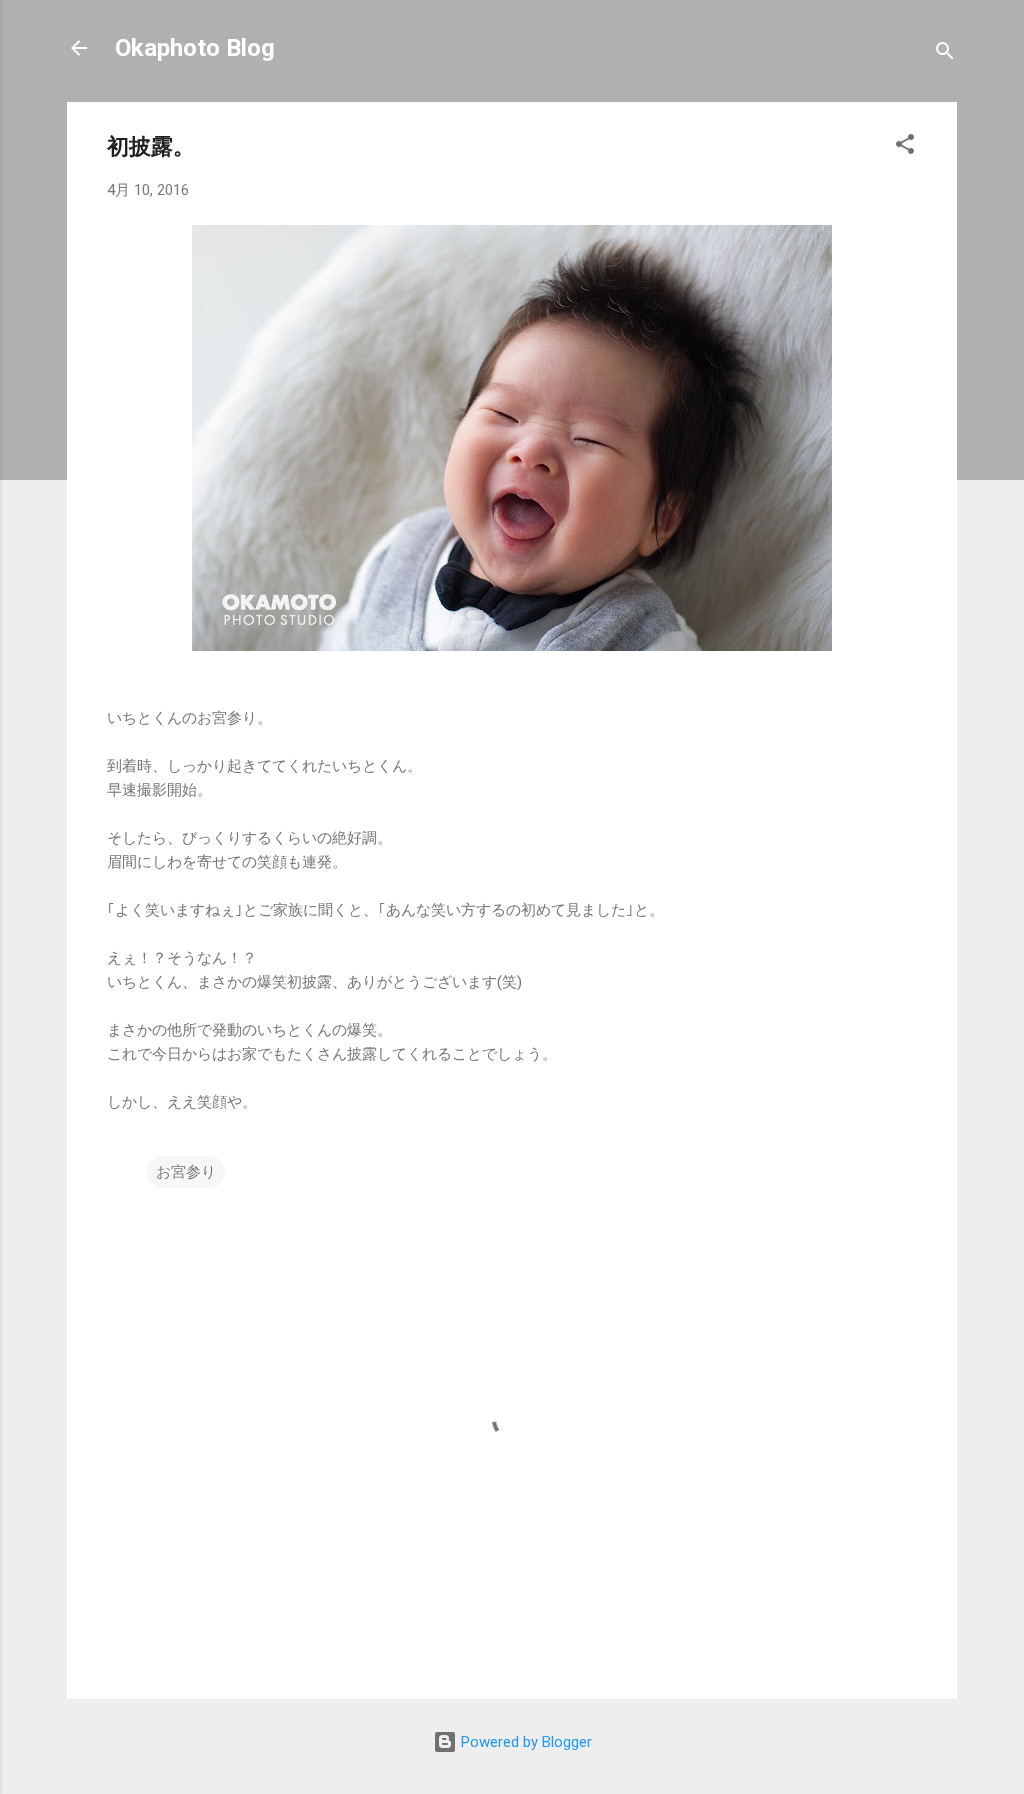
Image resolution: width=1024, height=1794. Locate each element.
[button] (905, 147)
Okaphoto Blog (195, 48)
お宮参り (186, 1172)
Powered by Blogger (524, 1742)
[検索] (945, 54)
